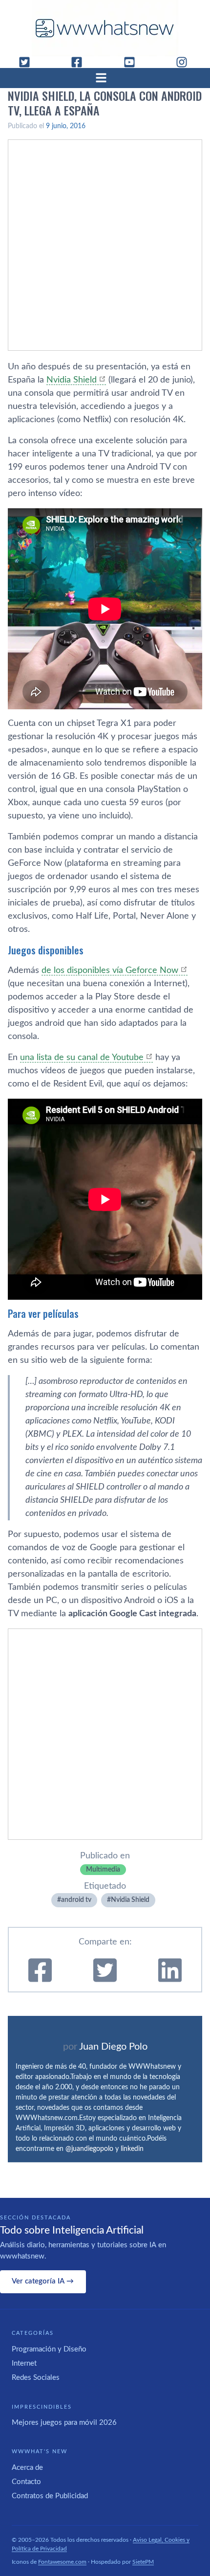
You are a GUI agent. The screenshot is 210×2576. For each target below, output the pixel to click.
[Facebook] (81, 62)
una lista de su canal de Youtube (82, 1058)
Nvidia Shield (72, 380)
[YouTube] (133, 62)
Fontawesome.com (62, 2562)
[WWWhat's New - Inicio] (105, 28)
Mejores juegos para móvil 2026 (64, 2423)
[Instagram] (186, 62)
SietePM (143, 2562)
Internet (24, 2363)
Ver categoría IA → (43, 2281)
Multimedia (103, 1870)
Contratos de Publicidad (50, 2496)
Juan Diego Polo (113, 2047)
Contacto (26, 2482)
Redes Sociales (36, 2378)
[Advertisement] (105, 245)
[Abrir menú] (105, 78)
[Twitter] (28, 62)
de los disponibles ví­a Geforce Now (110, 971)
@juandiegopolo (89, 2149)
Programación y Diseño (49, 2349)
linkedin (132, 2149)
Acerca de (27, 2468)
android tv (76, 1900)
